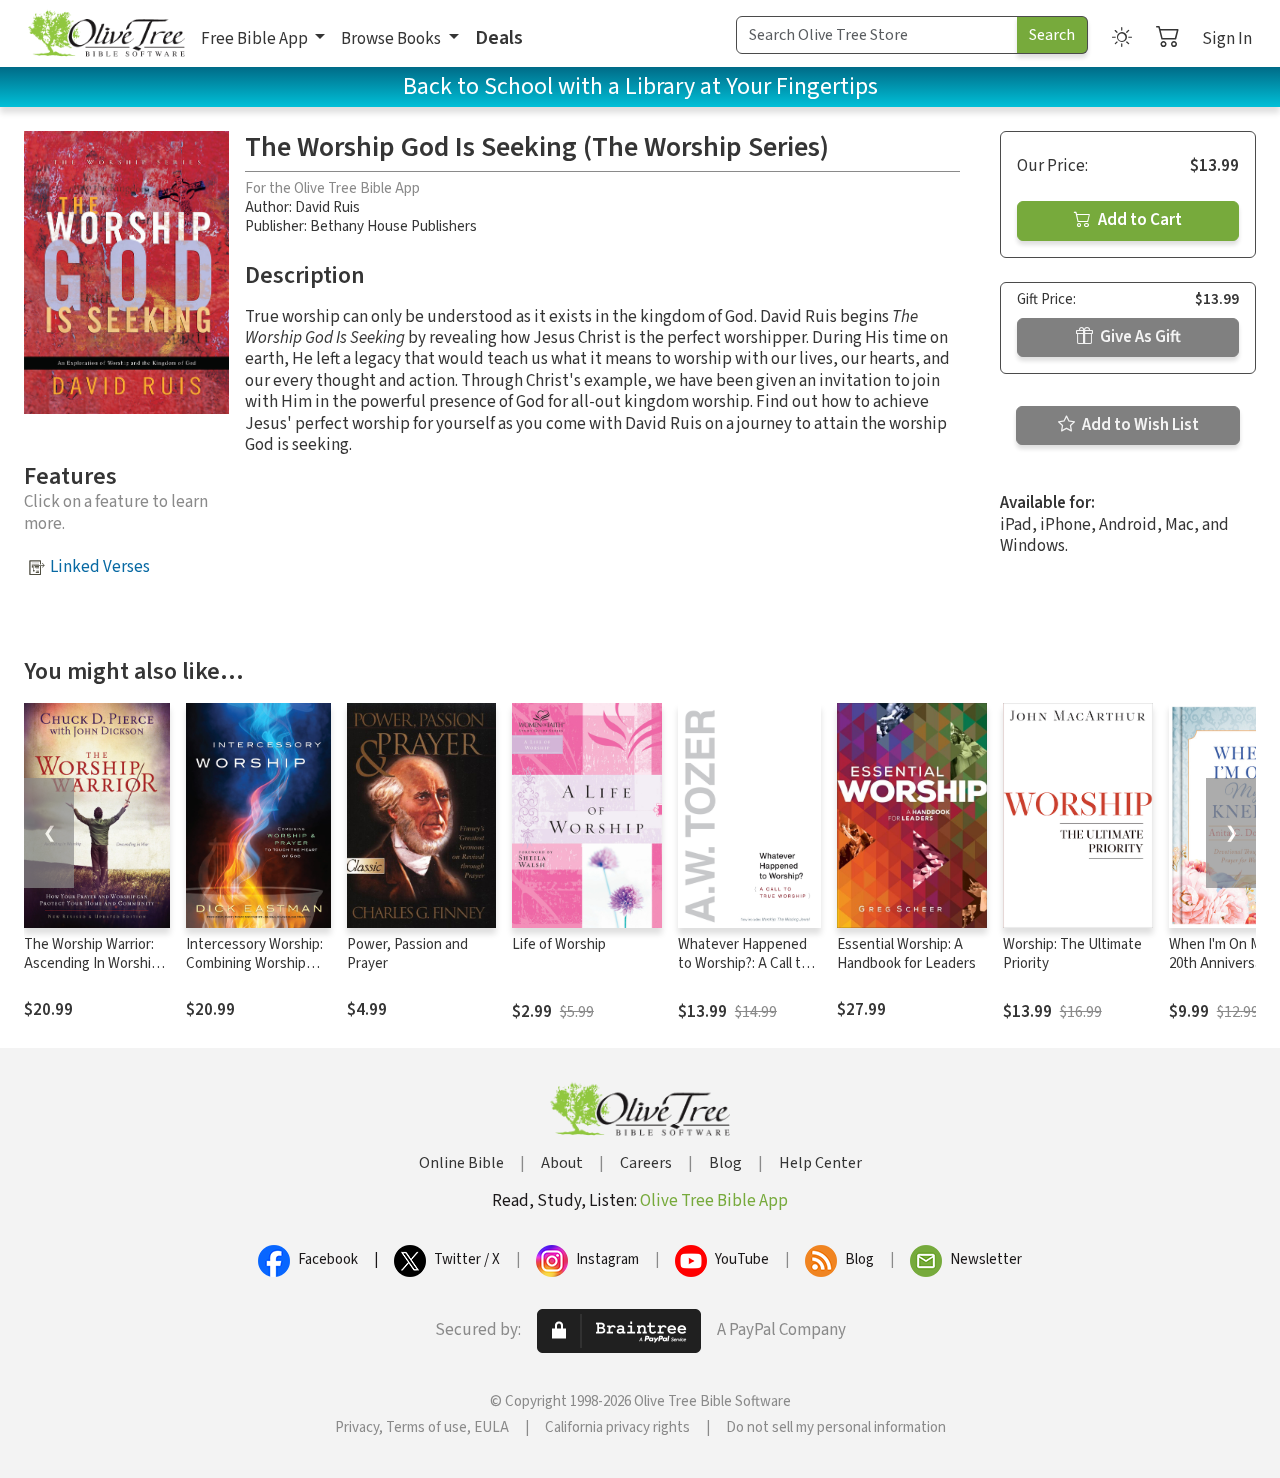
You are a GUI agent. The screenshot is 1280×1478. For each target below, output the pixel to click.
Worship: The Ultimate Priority (1072, 954)
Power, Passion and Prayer (407, 954)
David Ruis (327, 207)
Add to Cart (1138, 220)
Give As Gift (1139, 337)
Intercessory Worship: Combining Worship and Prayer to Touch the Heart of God (254, 973)
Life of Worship (559, 944)
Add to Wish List (1139, 425)
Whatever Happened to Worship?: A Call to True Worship (743, 963)
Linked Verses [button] (100, 567)
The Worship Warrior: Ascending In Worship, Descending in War (93, 963)
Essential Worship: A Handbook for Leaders (906, 954)
